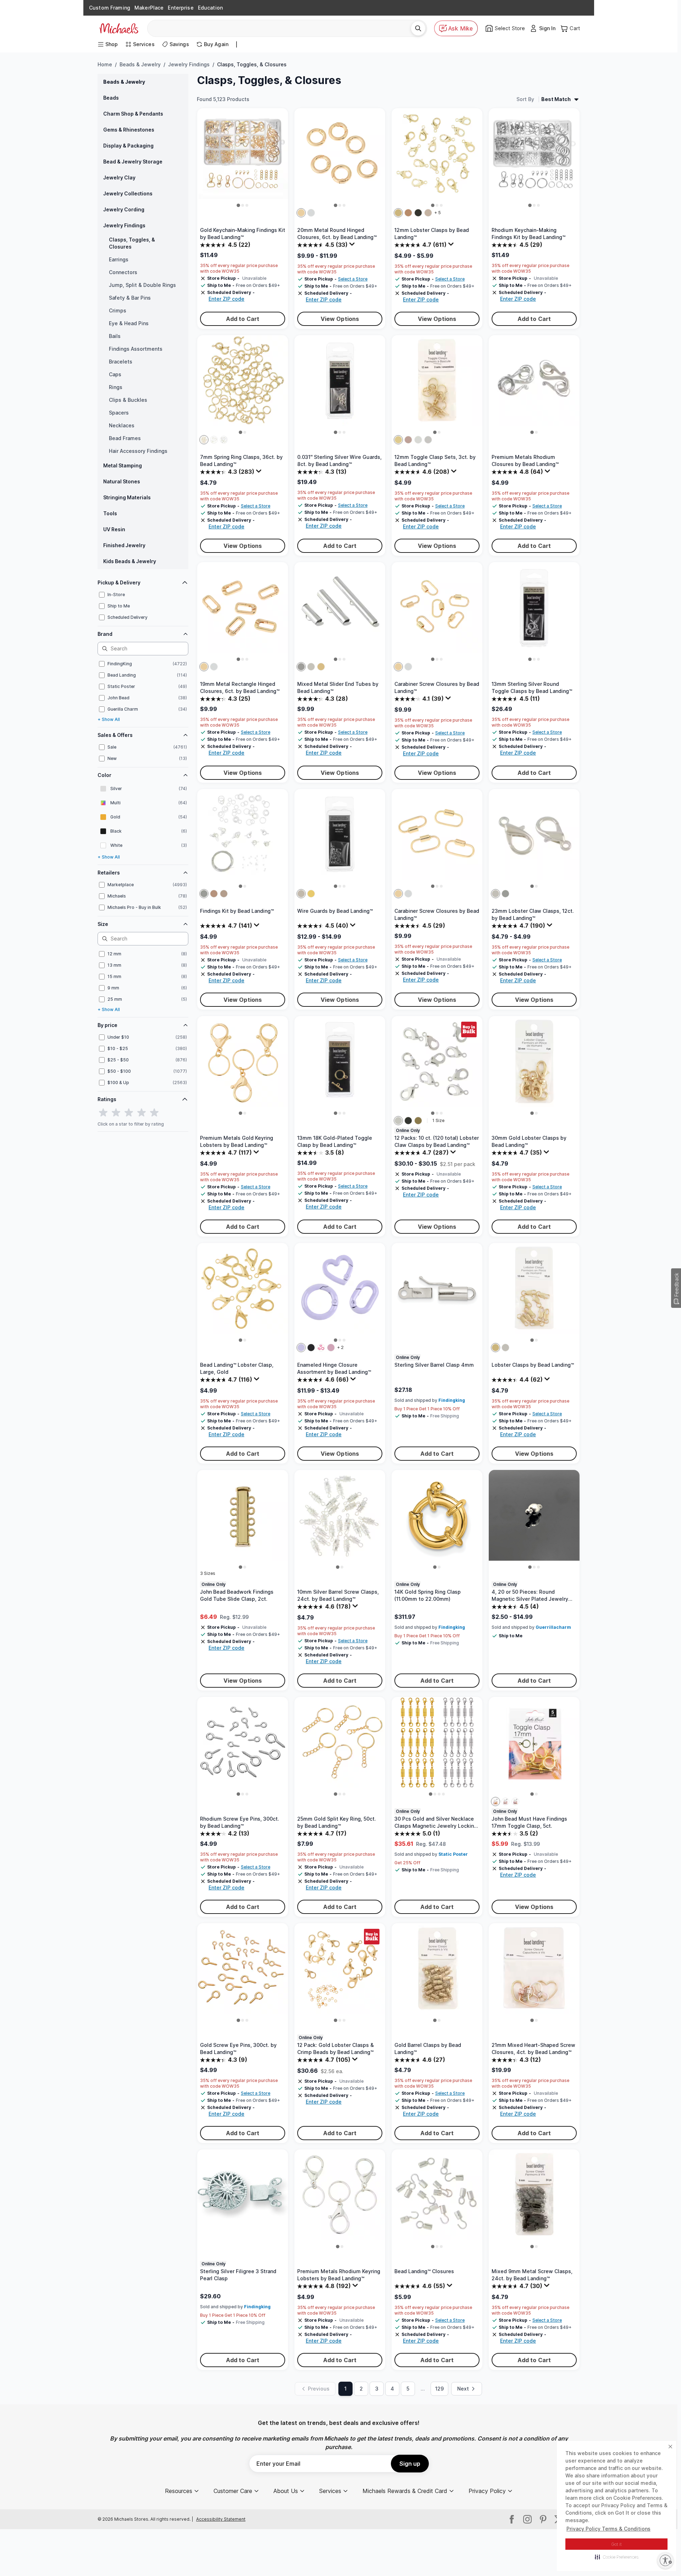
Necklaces (122, 425)
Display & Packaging (128, 146)
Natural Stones (122, 481)
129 (439, 2389)
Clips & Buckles (128, 400)
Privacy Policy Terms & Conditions (608, 2529)
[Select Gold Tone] (398, 213)
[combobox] (282, 28)
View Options (340, 319)
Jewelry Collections (128, 193)
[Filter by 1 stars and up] (103, 1113)
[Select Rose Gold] (408, 440)
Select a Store (353, 279)
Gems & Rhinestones (129, 130)
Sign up (410, 2464)
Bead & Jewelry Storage (133, 162)
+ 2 (340, 1347)
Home (105, 64)
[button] (617, 2557)
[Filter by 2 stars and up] (116, 1113)
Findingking (452, 1400)
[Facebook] (512, 2519)
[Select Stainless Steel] (301, 894)
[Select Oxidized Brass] (418, 1121)
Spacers (119, 413)
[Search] (418, 28)
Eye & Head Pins (129, 323)
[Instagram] (527, 2519)
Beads (111, 98)
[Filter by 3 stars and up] (129, 1113)
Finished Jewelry (124, 545)
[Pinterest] (543, 2519)
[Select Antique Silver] (515, 1801)
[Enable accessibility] (665, 2560)
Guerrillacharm (553, 1627)
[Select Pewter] (505, 1801)
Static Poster (453, 1854)
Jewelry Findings (189, 64)
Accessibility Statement (221, 2519)
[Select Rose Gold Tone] (428, 213)
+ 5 (438, 213)
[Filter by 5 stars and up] (154, 1113)
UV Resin (114, 529)
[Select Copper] (408, 213)
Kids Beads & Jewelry (130, 561)
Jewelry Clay (119, 177)
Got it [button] (617, 2544)
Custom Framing (110, 8)
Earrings (119, 259)
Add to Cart (243, 319)
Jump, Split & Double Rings (142, 285)
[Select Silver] (311, 213)
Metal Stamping (123, 465)
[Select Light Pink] (331, 1348)
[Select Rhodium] (214, 440)
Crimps (118, 310)
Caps (115, 374)
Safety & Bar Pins (130, 298)
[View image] (238, 205)
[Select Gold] (301, 213)
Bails (115, 336)
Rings (116, 387)
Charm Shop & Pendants (133, 114)
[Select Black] (418, 213)
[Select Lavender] (301, 1348)
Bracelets (121, 362)
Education (210, 8)
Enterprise (181, 8)
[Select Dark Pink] (321, 1348)
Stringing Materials (127, 497)
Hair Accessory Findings (138, 451)
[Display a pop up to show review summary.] (353, 246)
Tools (110, 513)
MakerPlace (149, 8)
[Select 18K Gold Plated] (311, 894)
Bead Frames (125, 438)
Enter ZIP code (226, 299)
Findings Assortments (136, 349)
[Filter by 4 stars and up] (142, 1113)
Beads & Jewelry (140, 64)
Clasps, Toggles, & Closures (132, 243)
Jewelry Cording (124, 209)
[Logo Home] (119, 28)
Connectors (123, 272)
